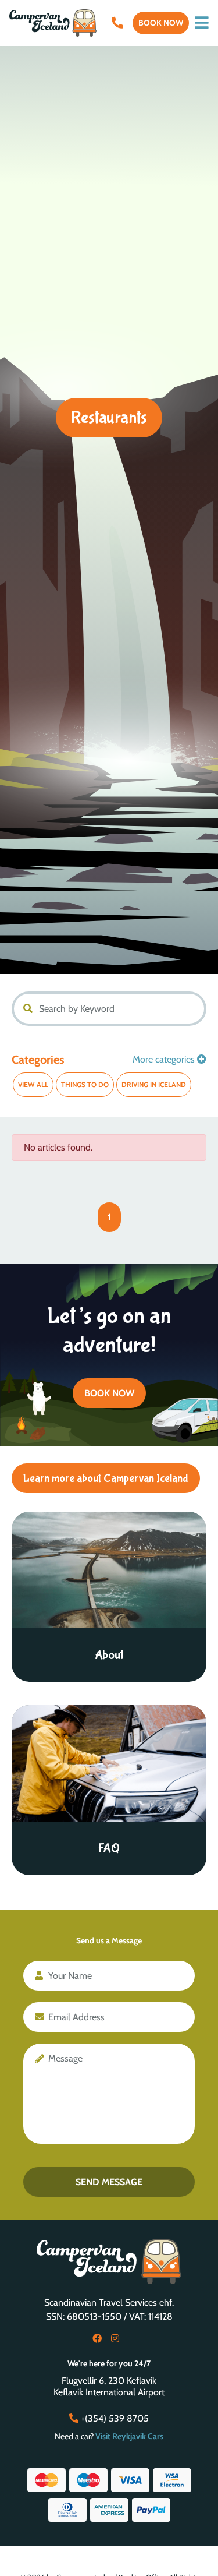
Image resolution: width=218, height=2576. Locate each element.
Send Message (109, 2182)
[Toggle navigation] (202, 23)
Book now (161, 23)
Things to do (85, 1084)
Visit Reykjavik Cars (129, 2436)
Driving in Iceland (154, 1084)
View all (33, 1084)
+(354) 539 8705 (114, 2418)
